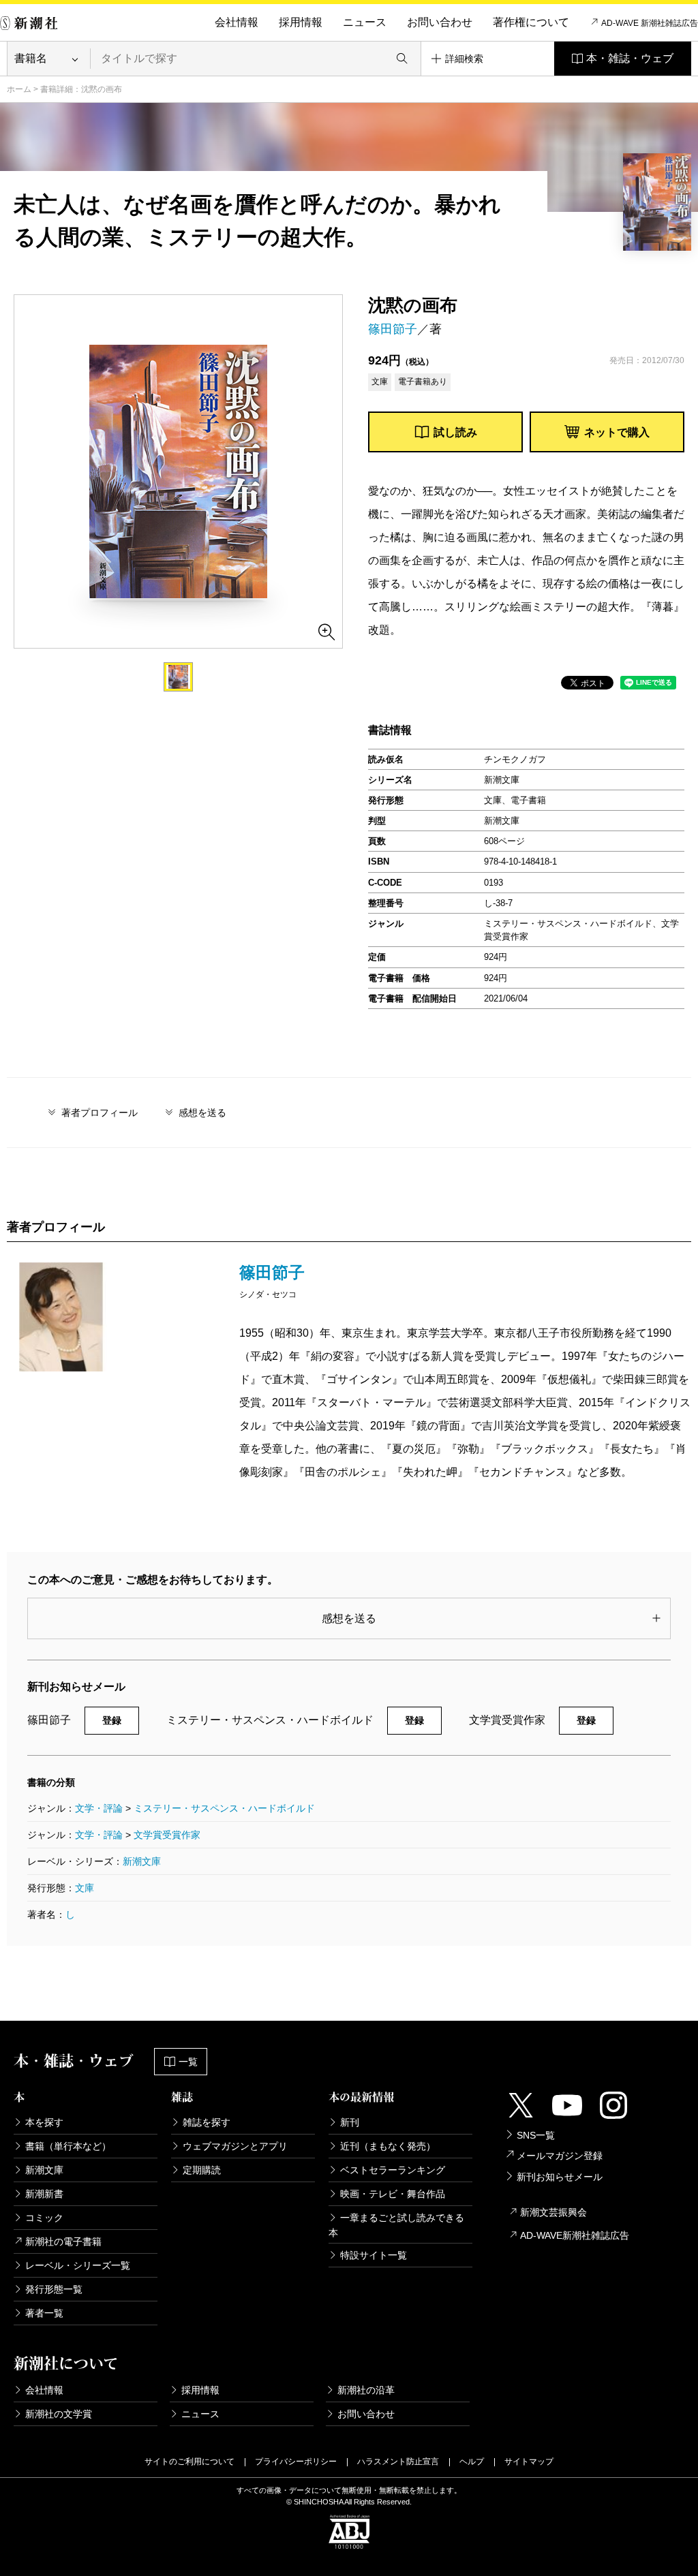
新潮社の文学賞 (59, 2414)
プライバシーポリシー (296, 2462)
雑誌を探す (207, 2122)
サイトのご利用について (189, 2462)
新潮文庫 (142, 1861)
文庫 (85, 1888)
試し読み (455, 432)
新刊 (350, 2122)
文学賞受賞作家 (167, 1835)
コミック (44, 2218)
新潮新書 (44, 2194)
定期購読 (202, 2170)
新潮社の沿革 (366, 2390)
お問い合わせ (440, 22)
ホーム (19, 89)
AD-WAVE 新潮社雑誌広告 (650, 23)
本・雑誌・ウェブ (630, 58)
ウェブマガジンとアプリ (235, 2146)
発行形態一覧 (54, 2289)
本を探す (44, 2122)
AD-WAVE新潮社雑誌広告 (575, 2235)
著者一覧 (44, 2313)
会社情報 (237, 22)
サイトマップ (529, 2462)
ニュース (365, 22)
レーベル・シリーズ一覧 (78, 2265)
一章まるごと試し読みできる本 (396, 2225)
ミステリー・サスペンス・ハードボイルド (224, 1808)
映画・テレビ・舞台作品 (393, 2194)
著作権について (531, 22)
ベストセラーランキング (393, 2170)
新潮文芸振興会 (553, 2212)
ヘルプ (472, 2462)
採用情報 (301, 22)
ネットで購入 (617, 432)
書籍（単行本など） (68, 2146)
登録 (112, 1720)
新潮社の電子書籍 (63, 2241)
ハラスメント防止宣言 (398, 2462)
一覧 (188, 2062)
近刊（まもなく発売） (388, 2146)
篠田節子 (393, 329)
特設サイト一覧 (374, 2255)
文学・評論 (99, 1808)
